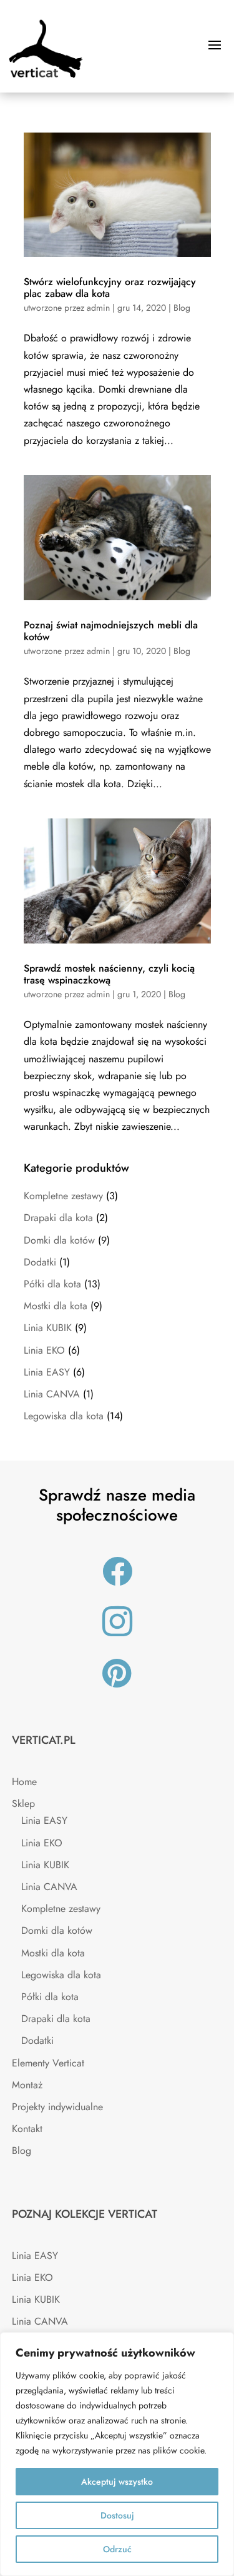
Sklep (23, 1804)
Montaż (27, 2085)
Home (24, 1782)
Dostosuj (117, 2515)
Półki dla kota (52, 1284)
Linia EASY (47, 1372)
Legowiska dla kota (64, 1416)
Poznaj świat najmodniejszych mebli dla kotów (111, 631)
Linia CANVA (52, 1394)
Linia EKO (44, 1350)
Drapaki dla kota (58, 1218)
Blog (182, 308)
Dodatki (40, 1262)
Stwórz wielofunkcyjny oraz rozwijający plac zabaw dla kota (110, 288)
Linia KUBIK (48, 1328)
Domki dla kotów (59, 1240)
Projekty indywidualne (57, 2107)
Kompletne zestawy (63, 1196)
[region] (117, 2454)
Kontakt (27, 2129)
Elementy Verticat (48, 2063)
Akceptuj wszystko (117, 2482)
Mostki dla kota (56, 1306)
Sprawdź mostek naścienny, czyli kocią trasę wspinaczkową (109, 974)
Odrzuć (117, 2549)
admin (98, 308)
